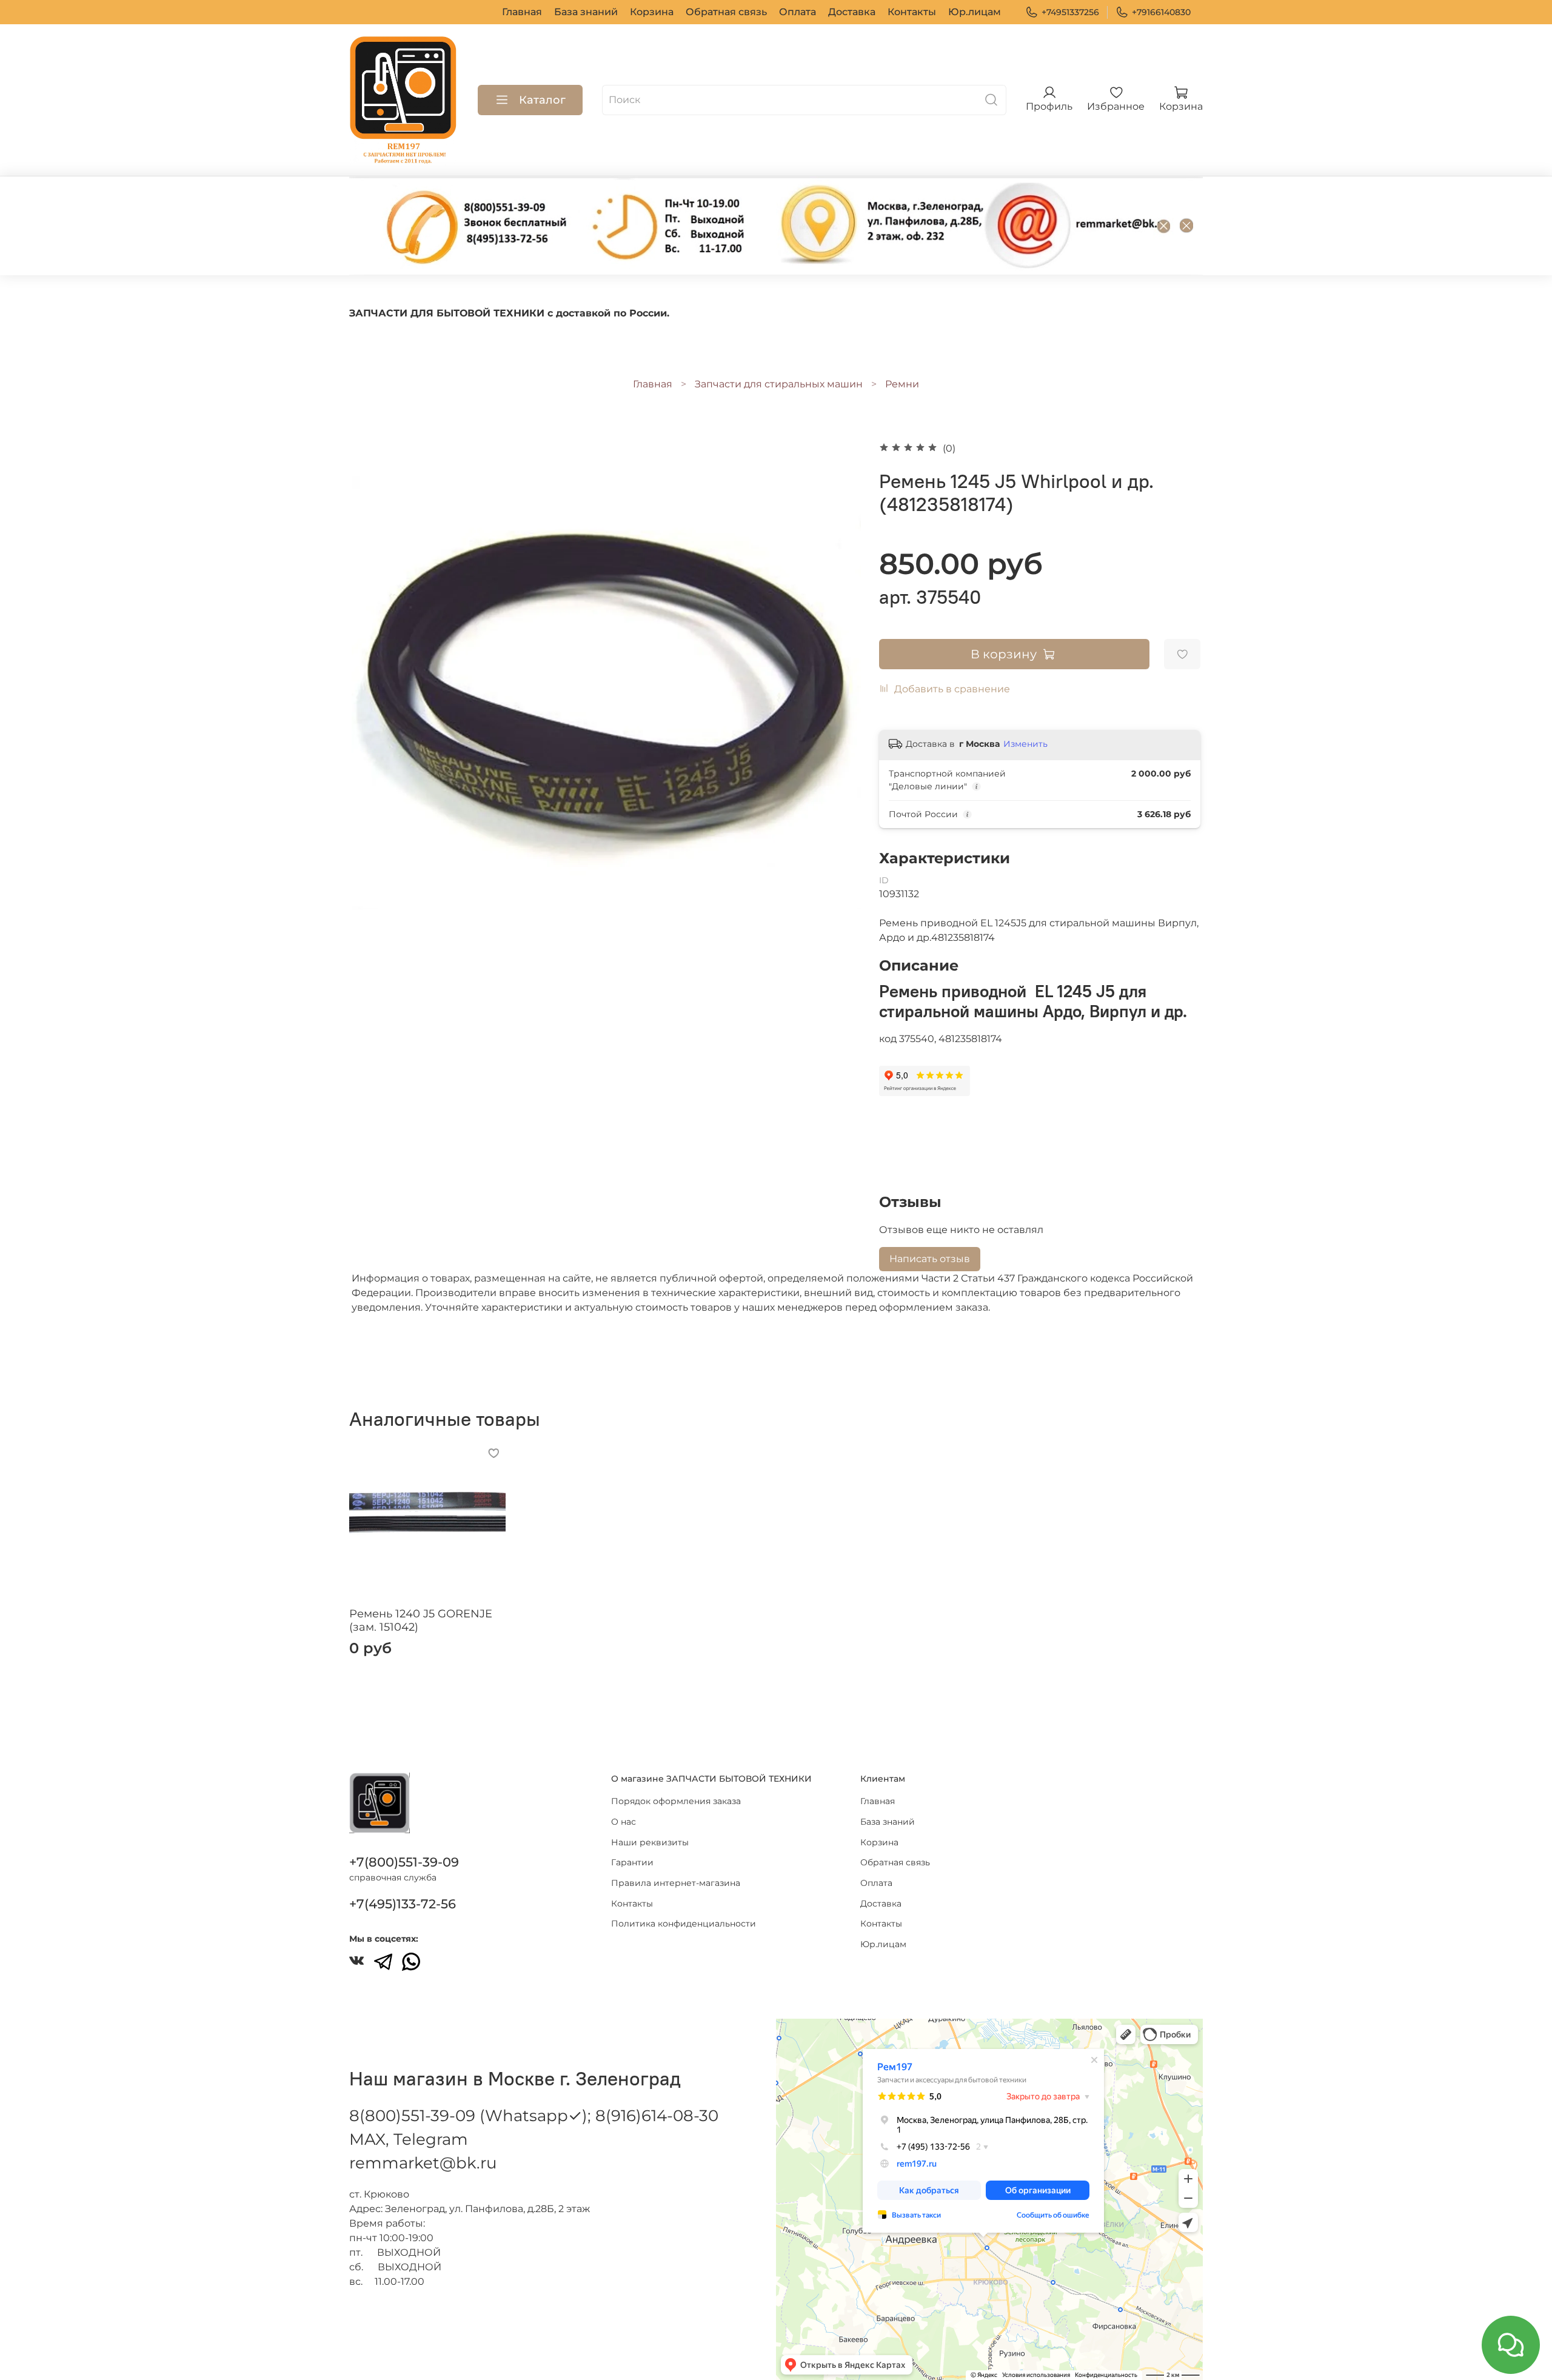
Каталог (542, 100)
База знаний (586, 12)
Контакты (912, 12)
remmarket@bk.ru (423, 2163)
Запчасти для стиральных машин (779, 384)
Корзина (652, 12)
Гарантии (632, 1862)
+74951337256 (1070, 12)
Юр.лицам (975, 12)
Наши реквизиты (650, 1842)
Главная (522, 12)
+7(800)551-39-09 (404, 1862)
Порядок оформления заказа (676, 1801)
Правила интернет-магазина (676, 1883)
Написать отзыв (930, 1259)
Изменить (1025, 744)
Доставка (852, 12)
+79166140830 (1161, 12)
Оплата (798, 12)
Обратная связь (726, 12)
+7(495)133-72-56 (403, 1904)
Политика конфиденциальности (684, 1924)
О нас (624, 1822)
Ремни (902, 384)
